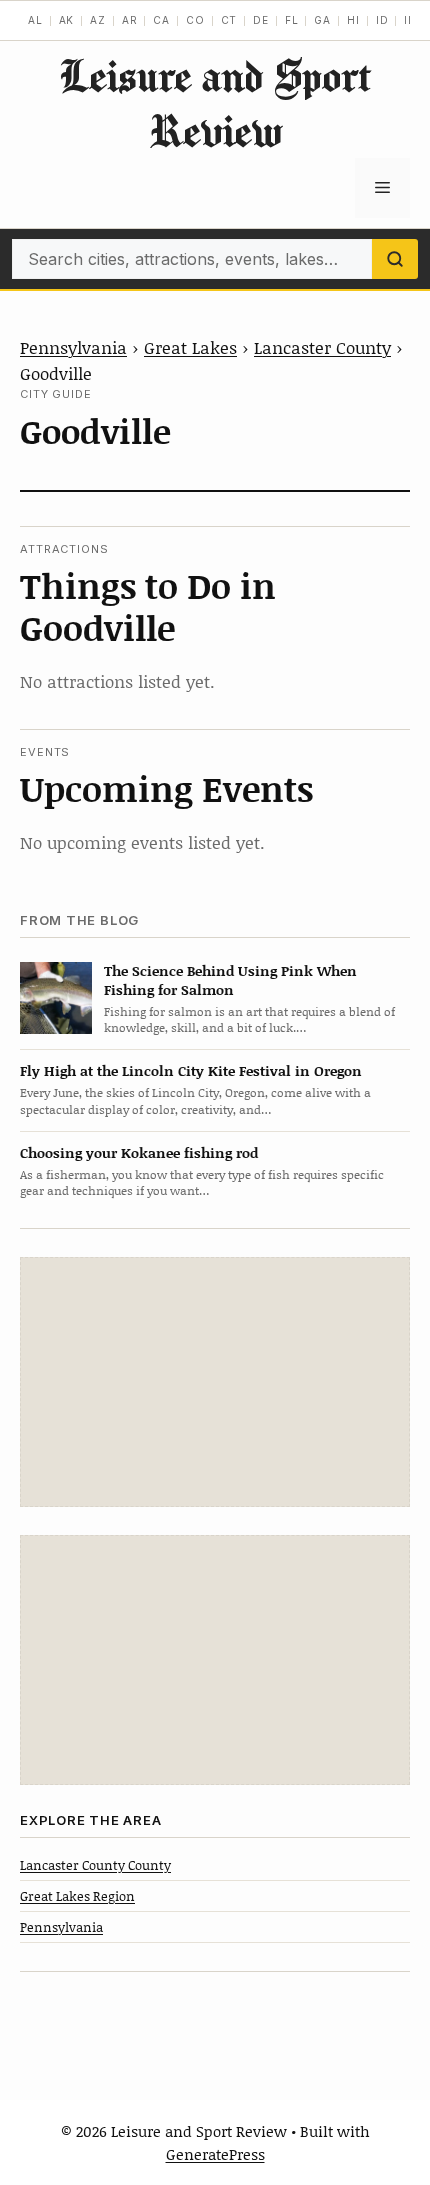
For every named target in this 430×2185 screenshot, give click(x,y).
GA (322, 20)
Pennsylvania (73, 347)
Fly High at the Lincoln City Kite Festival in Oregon (191, 1070)
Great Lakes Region (77, 1896)
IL (409, 20)
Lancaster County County (95, 1865)
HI (353, 20)
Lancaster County (322, 347)
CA (161, 20)
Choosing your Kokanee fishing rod (139, 1152)
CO (195, 20)
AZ (98, 20)
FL (292, 20)
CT (229, 20)
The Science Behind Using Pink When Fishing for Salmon (230, 980)
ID (382, 20)
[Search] (395, 259)
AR (130, 20)
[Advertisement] (215, 1382)
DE (261, 20)
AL (35, 20)
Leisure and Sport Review (215, 103)
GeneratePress (215, 2154)
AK (67, 20)
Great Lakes (190, 347)
